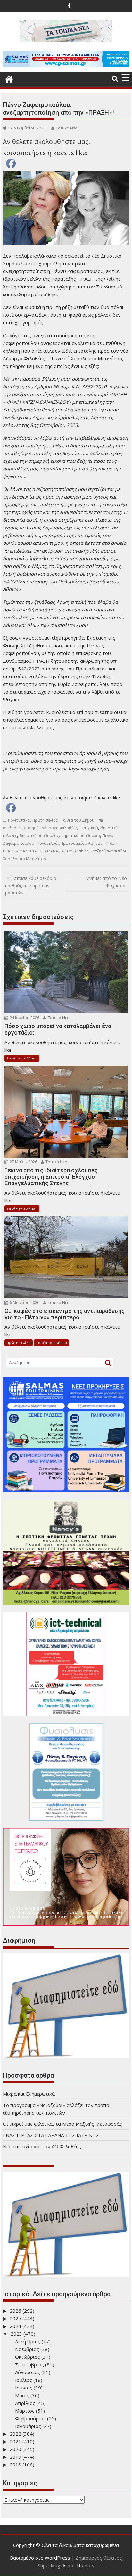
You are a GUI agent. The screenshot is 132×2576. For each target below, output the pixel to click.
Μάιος (22, 2395)
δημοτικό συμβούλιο (81, 836)
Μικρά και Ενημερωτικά (29, 2094)
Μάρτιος (25, 2411)
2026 (15, 2311)
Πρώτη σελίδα (45, 820)
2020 (15, 2449)
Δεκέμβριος (28, 2341)
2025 (15, 2318)
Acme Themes (78, 2565)
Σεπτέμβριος (29, 2364)
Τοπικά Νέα (67, 128)
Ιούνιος (24, 2388)
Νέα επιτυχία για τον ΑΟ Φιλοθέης (42, 2146)
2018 (15, 2464)
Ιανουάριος (28, 2426)
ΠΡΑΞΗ (111, 843)
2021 (15, 2441)
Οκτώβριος (28, 2357)
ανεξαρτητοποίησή (21, 828)
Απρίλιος (25, 2403)
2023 (16, 2334)
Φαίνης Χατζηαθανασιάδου (101, 851)
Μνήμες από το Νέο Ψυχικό (106, 882)
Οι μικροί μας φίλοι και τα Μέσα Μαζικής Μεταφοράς (62, 2124)
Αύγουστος (28, 2372)
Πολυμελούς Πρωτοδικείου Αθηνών (70, 843)
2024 (15, 2326)
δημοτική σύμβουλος (39, 836)
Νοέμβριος (27, 2349)
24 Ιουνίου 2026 (24, 1018)
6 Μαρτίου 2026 (24, 1303)
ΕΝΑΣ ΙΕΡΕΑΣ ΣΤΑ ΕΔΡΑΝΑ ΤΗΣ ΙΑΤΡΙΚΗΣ (51, 2135)
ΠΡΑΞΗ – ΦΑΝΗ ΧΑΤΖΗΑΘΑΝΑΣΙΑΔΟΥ (38, 851)
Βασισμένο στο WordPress (40, 2558)
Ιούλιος (24, 2380)
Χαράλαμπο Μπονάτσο (25, 859)
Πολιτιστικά (19, 820)
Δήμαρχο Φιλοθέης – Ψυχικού (70, 828)
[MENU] (126, 79)
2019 (15, 2457)
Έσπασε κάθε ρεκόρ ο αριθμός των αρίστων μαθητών (31, 885)
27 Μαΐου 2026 (23, 1162)
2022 (15, 2434)
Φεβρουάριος (30, 2418)
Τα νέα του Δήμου (78, 820)
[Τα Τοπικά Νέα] (9, 78)
